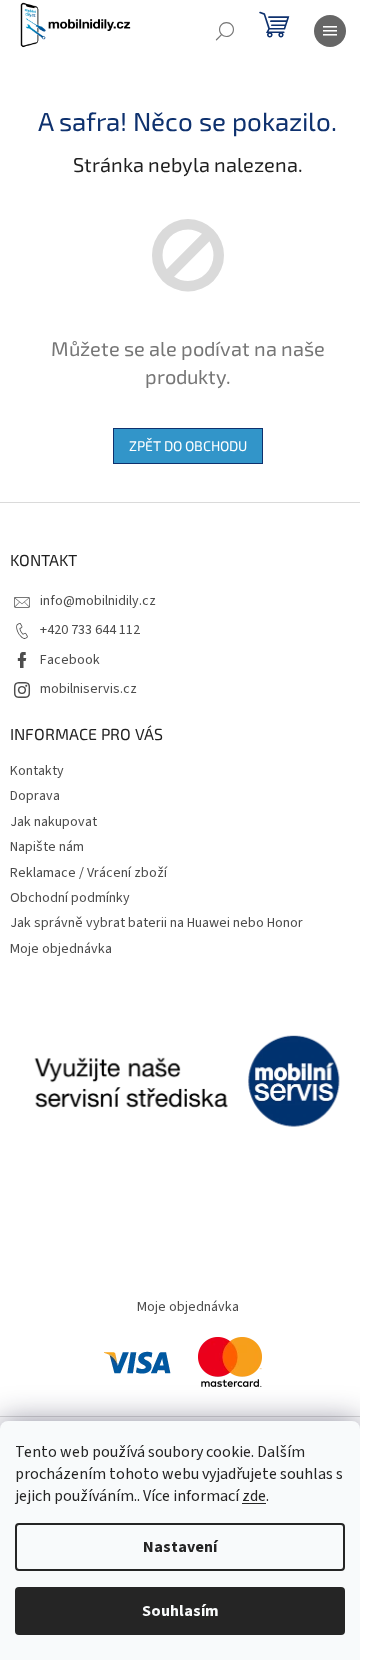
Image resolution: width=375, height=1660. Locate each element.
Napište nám (47, 847)
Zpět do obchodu (188, 445)
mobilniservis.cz (88, 689)
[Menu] (330, 31)
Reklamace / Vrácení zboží (88, 873)
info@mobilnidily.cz (98, 601)
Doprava (35, 796)
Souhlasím (180, 1611)
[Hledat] (225, 31)
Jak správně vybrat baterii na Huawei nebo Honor (156, 923)
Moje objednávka (61, 949)
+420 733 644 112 (90, 630)
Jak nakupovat (53, 822)
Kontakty (37, 771)
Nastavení (180, 1547)
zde (254, 1496)
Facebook (70, 660)
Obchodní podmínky (70, 898)
